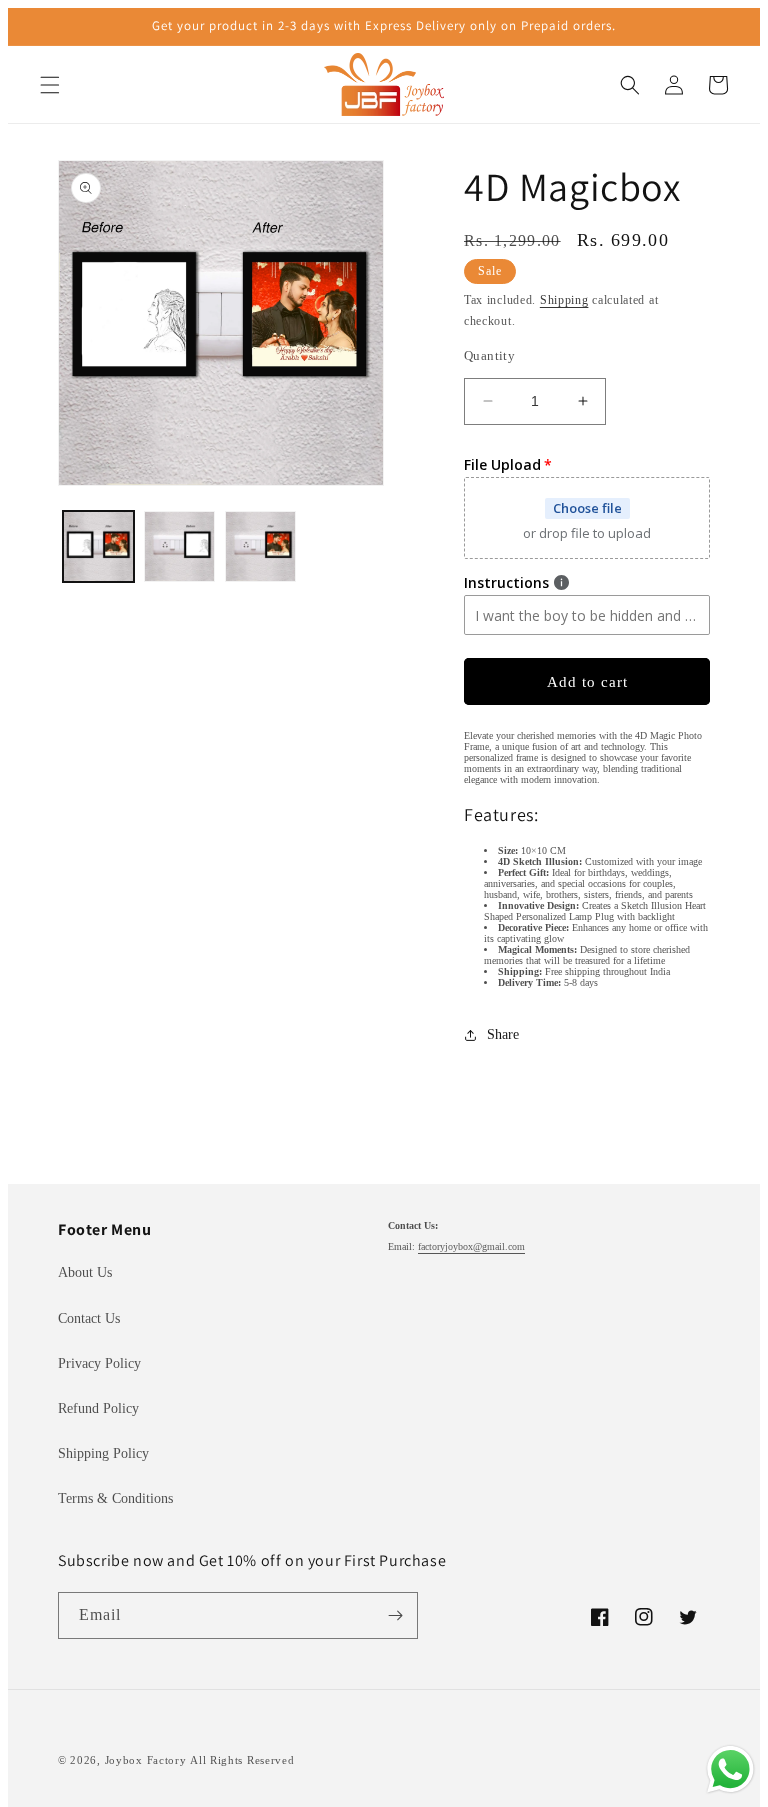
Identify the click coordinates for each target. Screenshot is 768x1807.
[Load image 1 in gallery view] (98, 546)
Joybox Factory (146, 1760)
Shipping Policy (103, 1453)
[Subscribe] (395, 1615)
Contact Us (89, 1318)
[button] (50, 85)
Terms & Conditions (115, 1498)
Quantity (489, 355)
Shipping (564, 300)
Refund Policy (98, 1408)
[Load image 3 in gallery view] (260, 546)
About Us (85, 1272)
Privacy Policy (99, 1363)
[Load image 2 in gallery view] (179, 546)
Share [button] (503, 1034)
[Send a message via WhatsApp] (730, 1769)
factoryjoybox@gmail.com (471, 1246)
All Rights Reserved (242, 1760)
